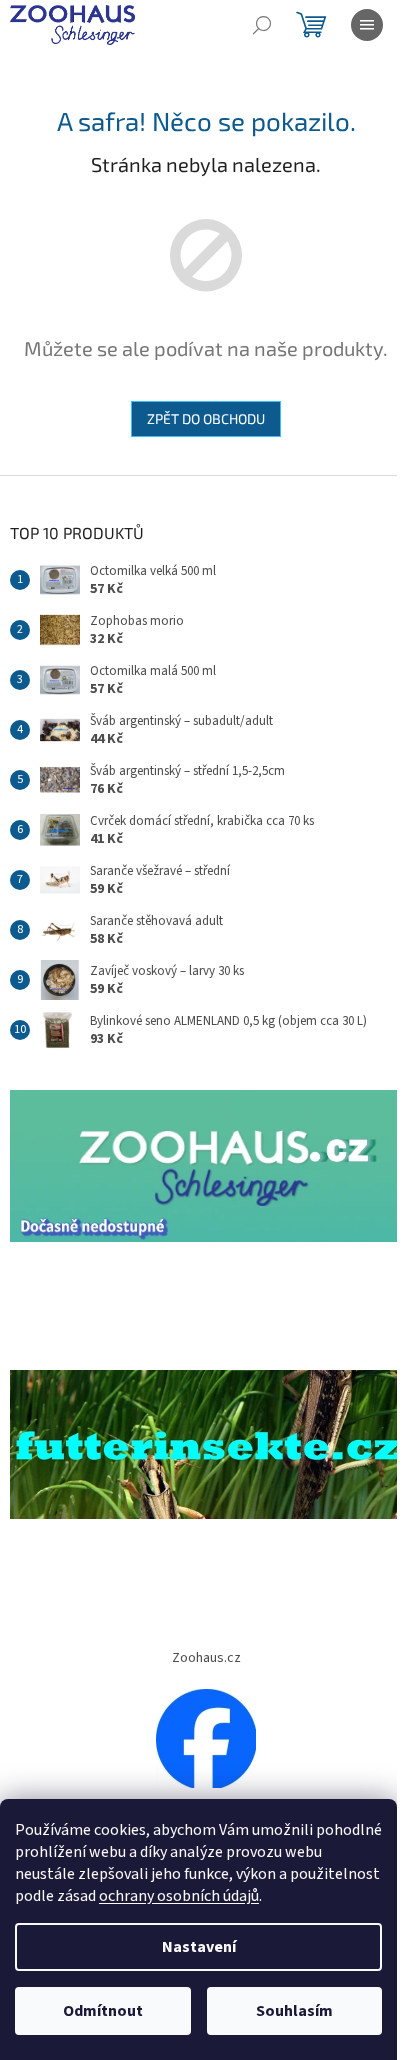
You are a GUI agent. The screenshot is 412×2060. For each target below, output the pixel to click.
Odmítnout (103, 2011)
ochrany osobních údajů (179, 1896)
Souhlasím (294, 2011)
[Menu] (367, 25)
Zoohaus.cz (206, 1658)
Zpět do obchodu (206, 418)
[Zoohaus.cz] (206, 1738)
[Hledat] (262, 25)
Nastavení (199, 1947)
